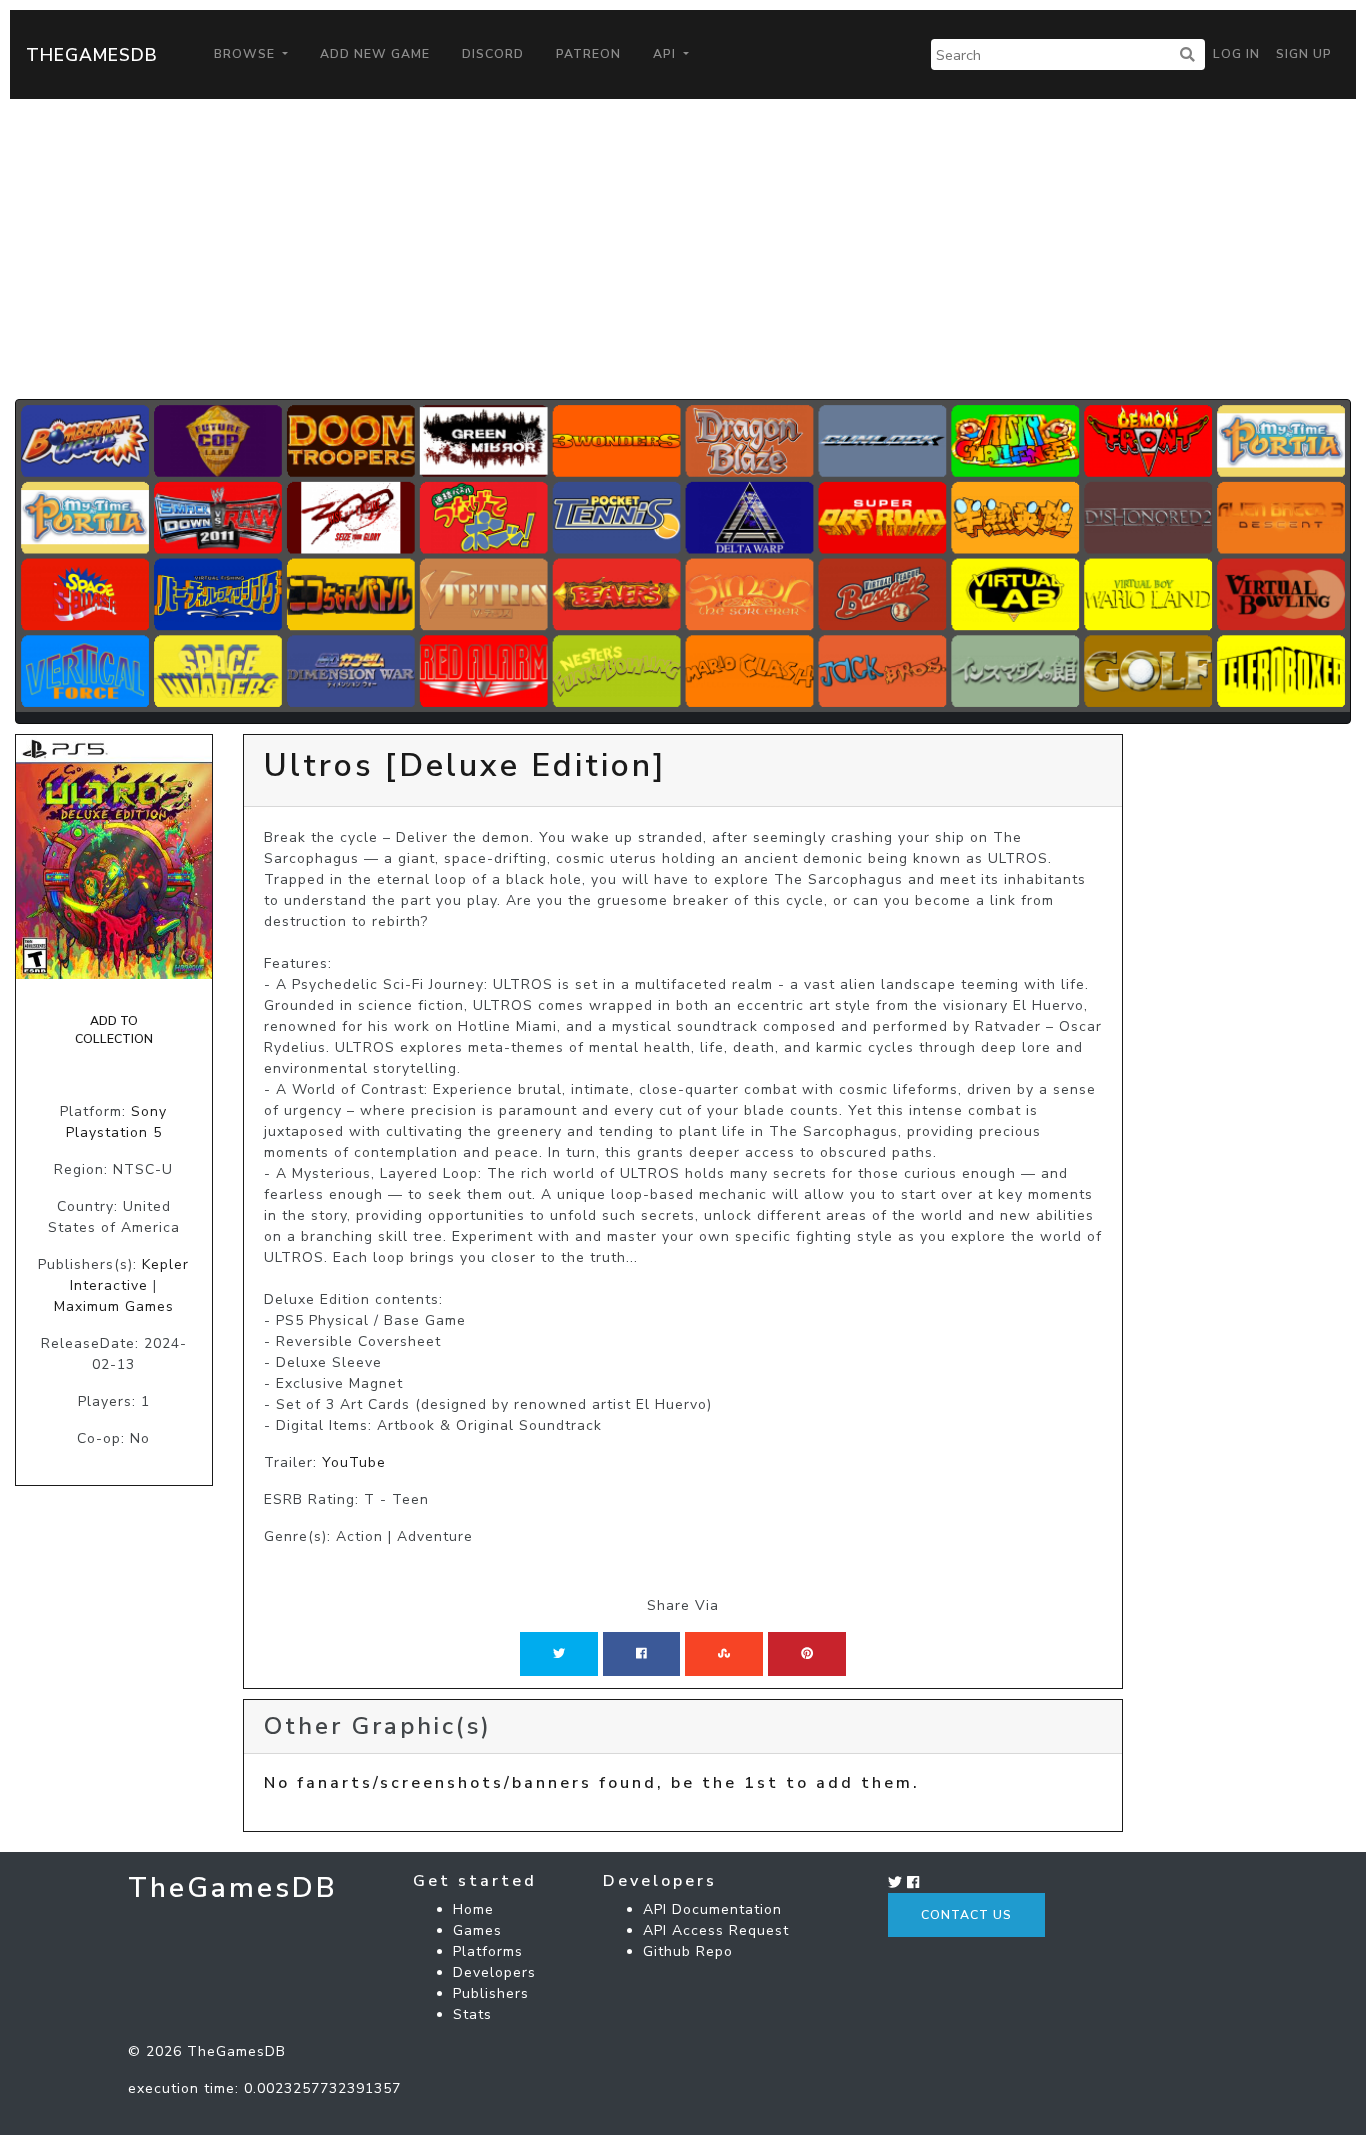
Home (473, 1909)
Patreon (588, 54)
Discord (493, 54)
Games (477, 1930)
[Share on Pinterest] (807, 1654)
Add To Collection (114, 1030)
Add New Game (375, 54)
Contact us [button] (966, 1915)
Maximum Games (114, 1306)
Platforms (488, 1951)
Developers (494, 1972)
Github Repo (688, 1951)
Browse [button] (246, 54)
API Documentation (712, 1909)
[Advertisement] (683, 249)
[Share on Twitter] (559, 1654)
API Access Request (716, 1930)
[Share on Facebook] (641, 1654)
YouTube (354, 1462)
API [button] (666, 54)
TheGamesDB (92, 55)
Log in (1236, 54)
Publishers (491, 1993)
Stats (472, 2014)
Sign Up (1304, 54)
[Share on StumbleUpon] (724, 1654)
